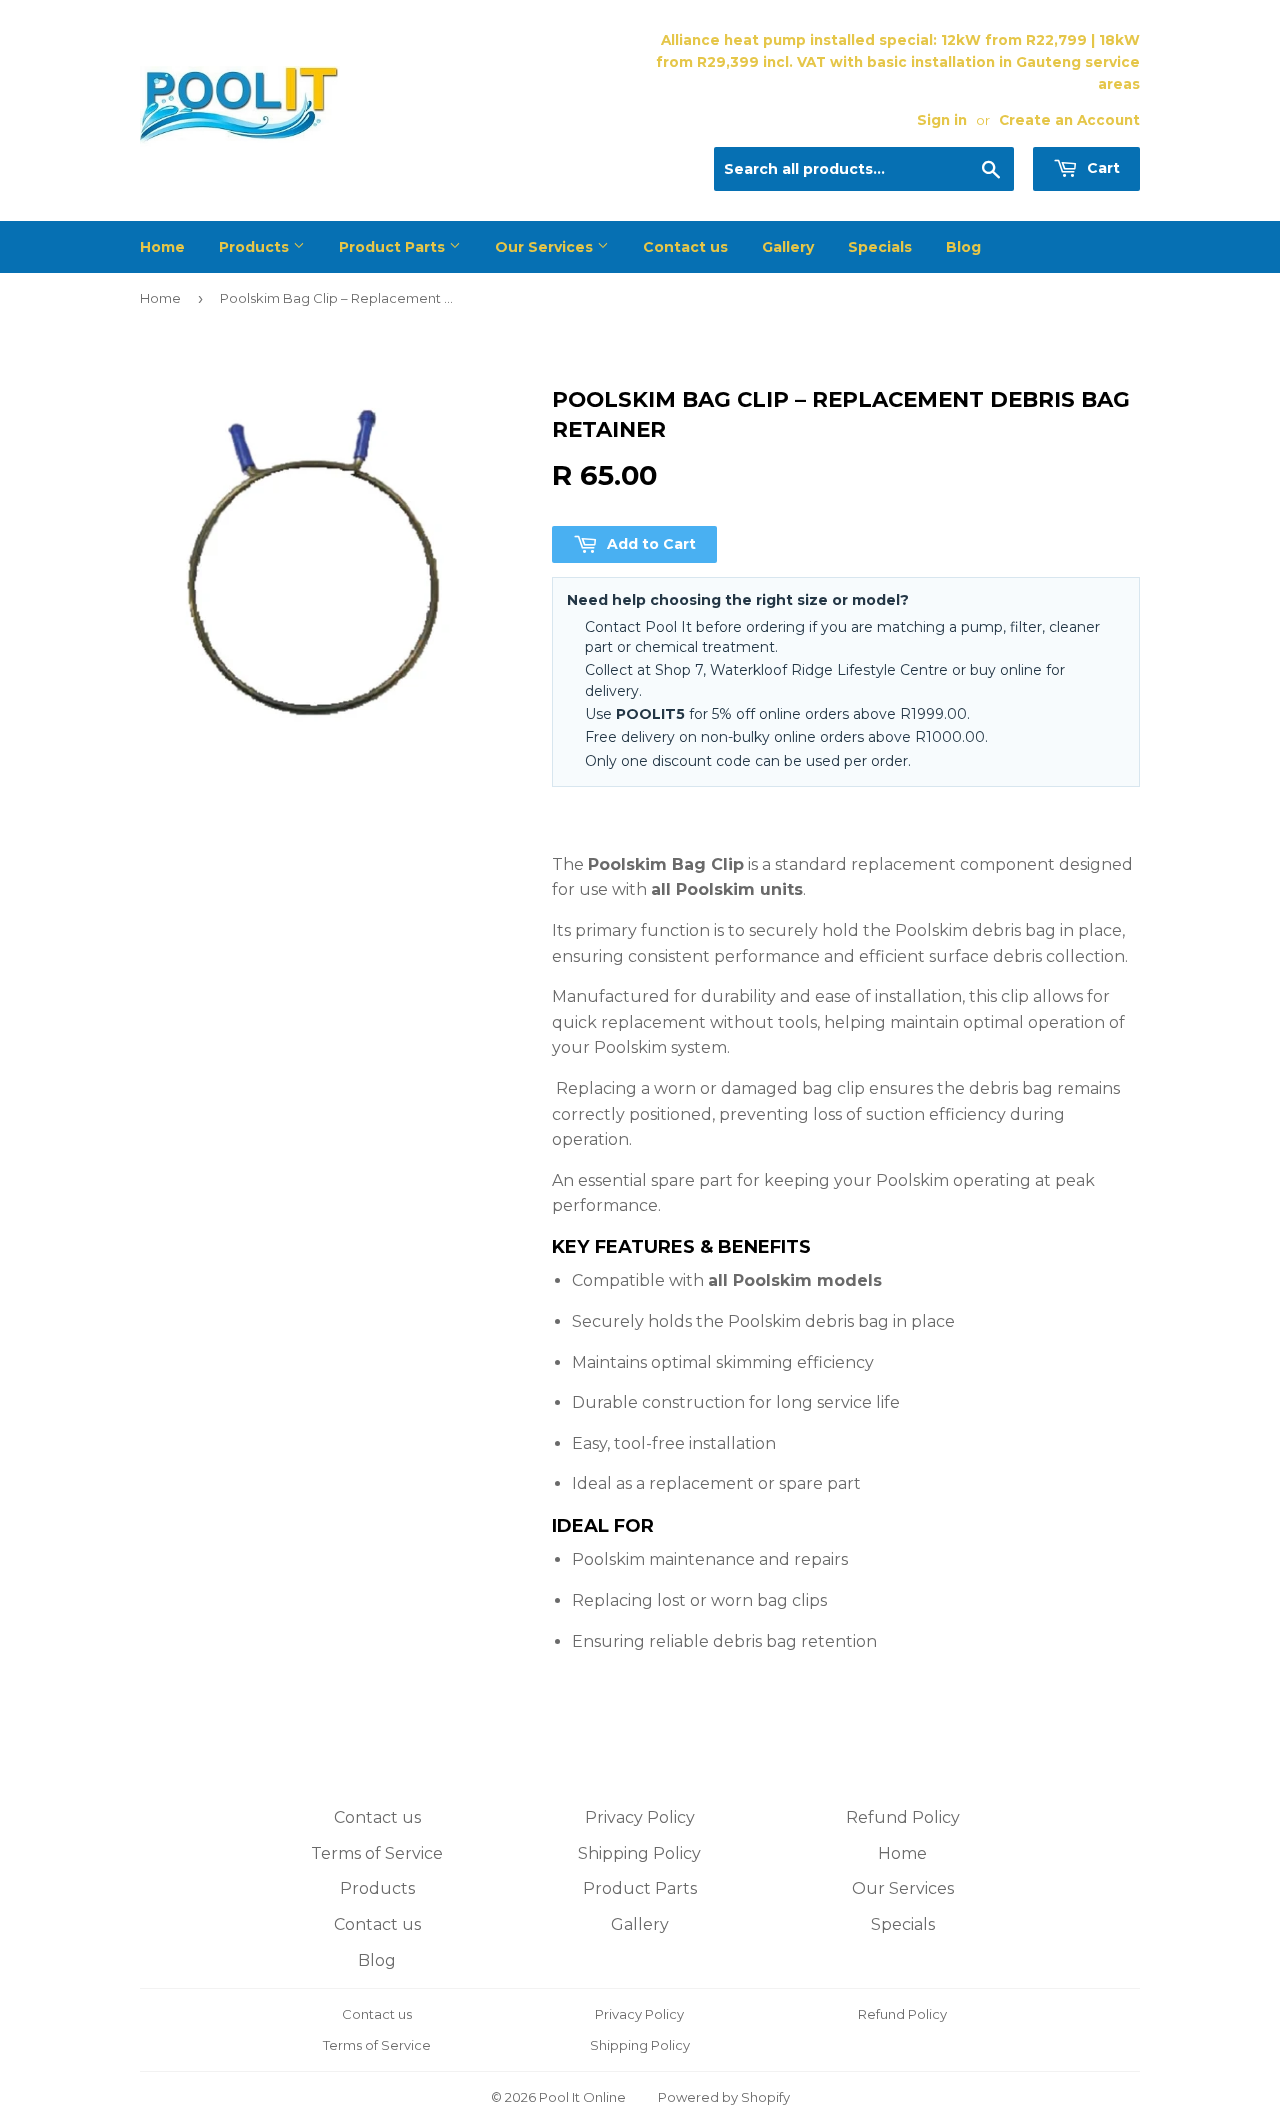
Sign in (942, 120)
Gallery (788, 247)
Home (162, 247)
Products (256, 247)
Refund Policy (903, 1817)
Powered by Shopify (724, 2097)
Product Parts (394, 247)
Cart (1101, 168)
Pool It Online (582, 2097)
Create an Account (1069, 120)
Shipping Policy (639, 1853)
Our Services (546, 247)
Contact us (685, 247)
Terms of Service (377, 1853)
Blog (963, 247)
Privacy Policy (640, 1817)
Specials (880, 247)
